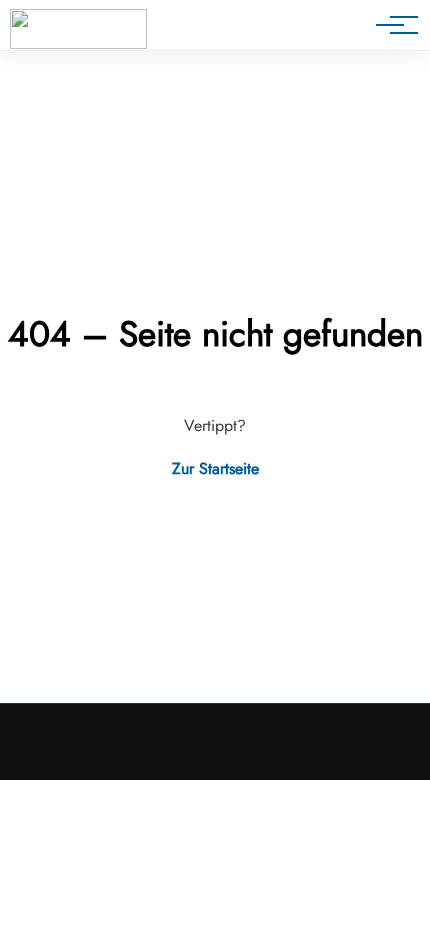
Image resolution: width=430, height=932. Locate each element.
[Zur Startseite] (78, 29)
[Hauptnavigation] (390, 25)
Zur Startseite (215, 468)
